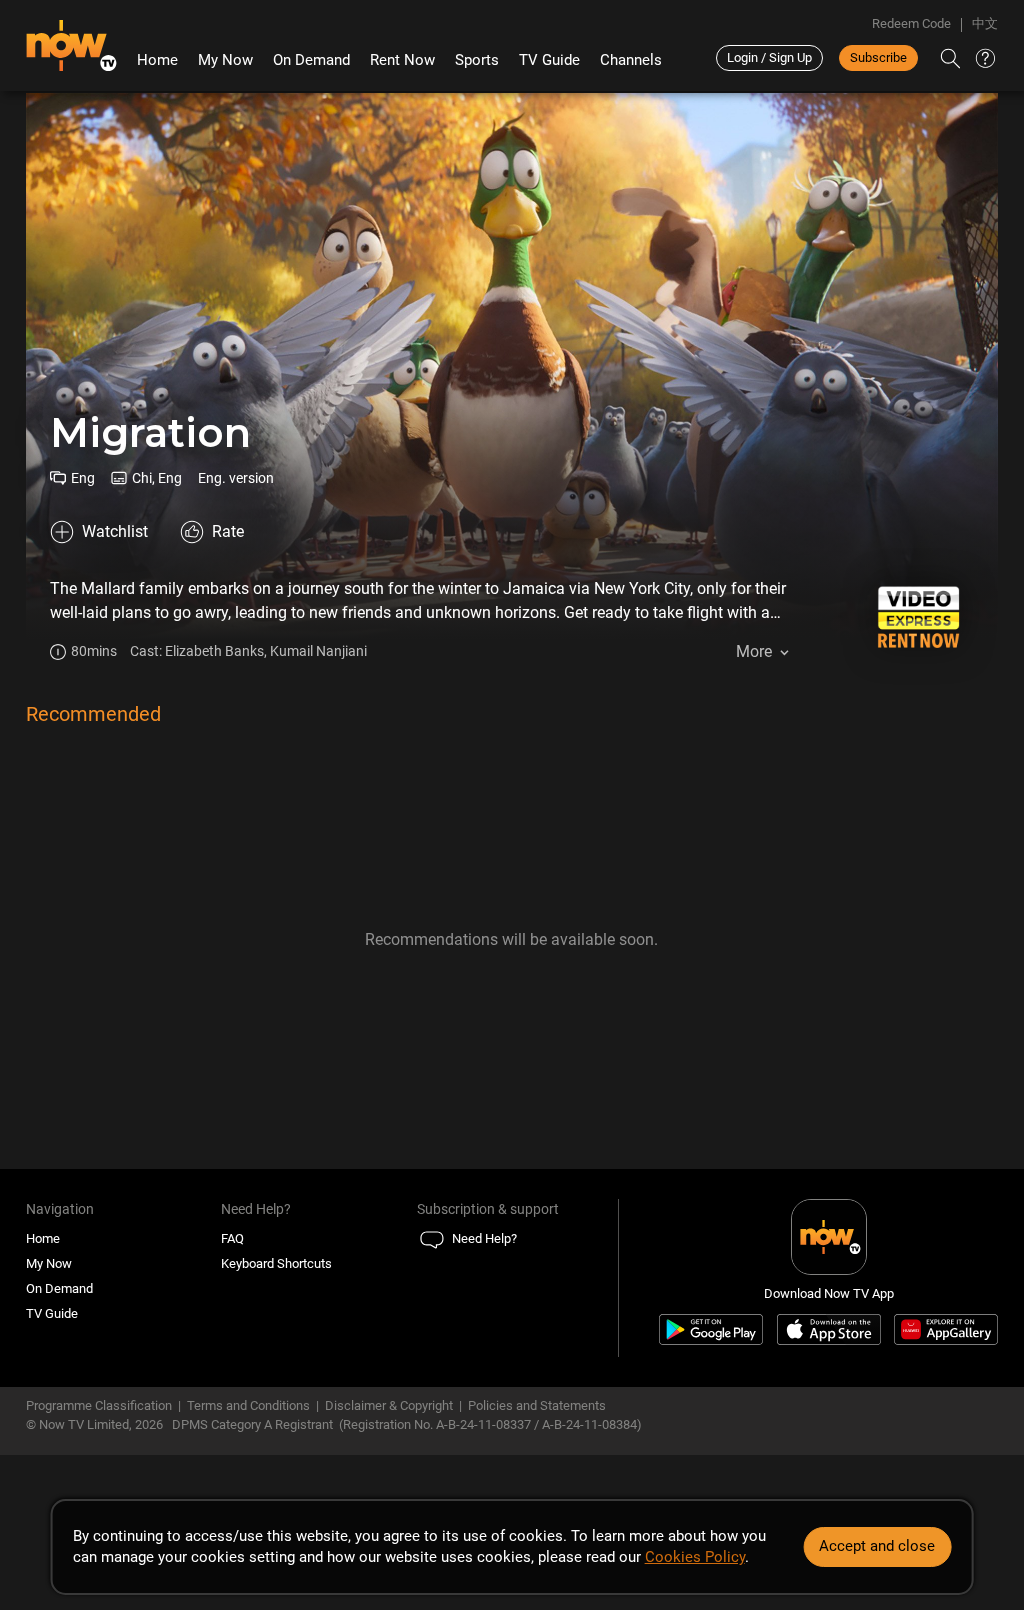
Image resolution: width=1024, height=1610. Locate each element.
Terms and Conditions (248, 1405)
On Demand (311, 60)
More (754, 651)
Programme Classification (99, 1405)
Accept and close (877, 1546)
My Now (225, 60)
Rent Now (402, 60)
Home (157, 60)
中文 (985, 23)
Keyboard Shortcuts (276, 1263)
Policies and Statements (537, 1405)
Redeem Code (911, 23)
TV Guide (549, 60)
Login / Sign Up (769, 57)
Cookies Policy (695, 1557)
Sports (477, 60)
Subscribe (878, 57)
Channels (631, 60)
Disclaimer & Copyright (389, 1405)
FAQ (232, 1238)
